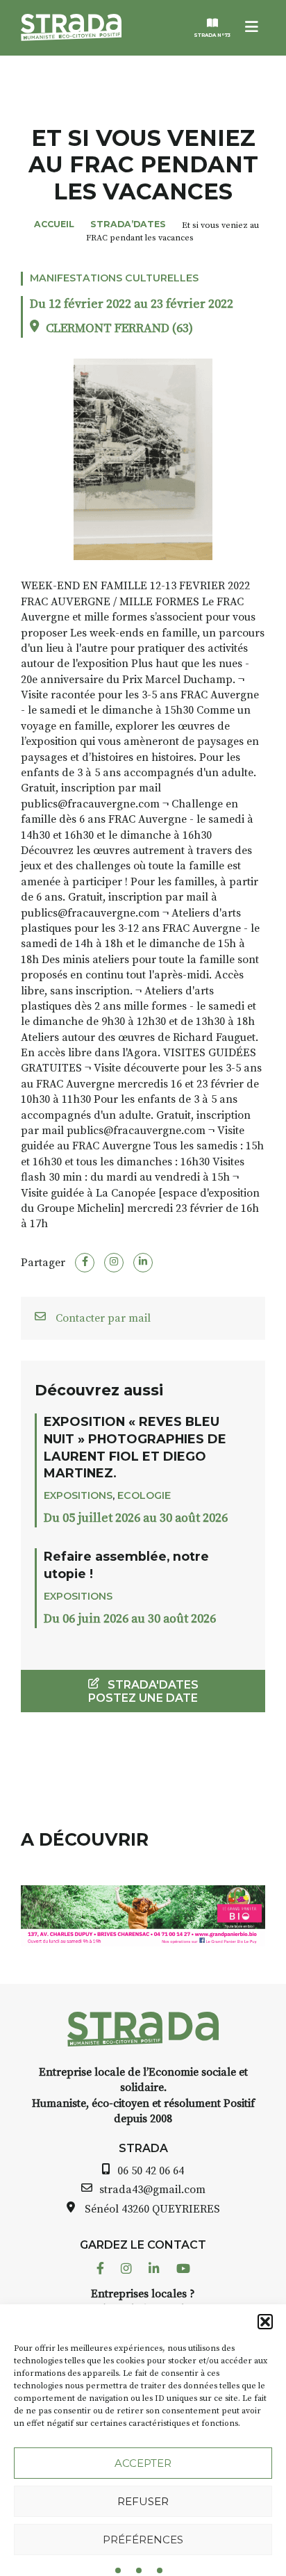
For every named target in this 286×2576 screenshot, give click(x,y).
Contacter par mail (102, 1318)
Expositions (78, 1495)
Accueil (54, 224)
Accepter (143, 2463)
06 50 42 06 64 (151, 2171)
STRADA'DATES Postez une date (143, 1691)
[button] (265, 2322)
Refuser (143, 2501)
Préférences (143, 2540)
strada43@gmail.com (152, 2190)
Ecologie (144, 1495)
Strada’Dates (128, 224)
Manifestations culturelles (114, 278)
